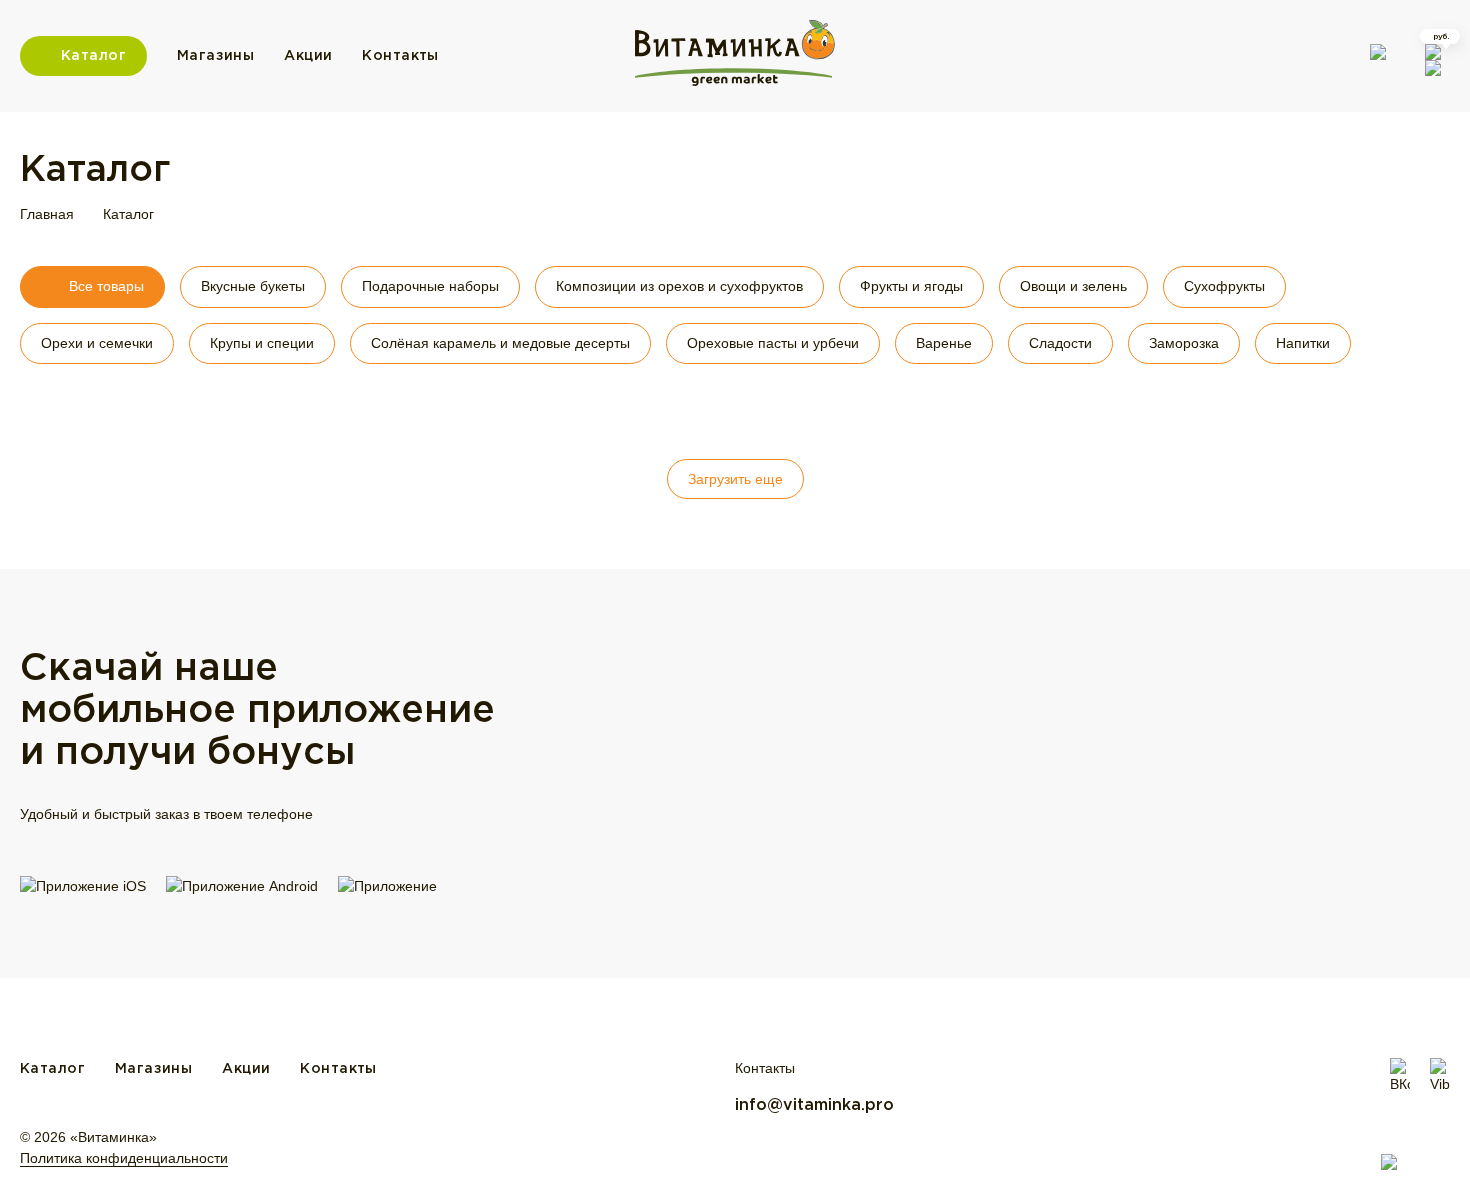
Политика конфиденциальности (124, 1158)
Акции (308, 56)
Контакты (400, 56)
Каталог (93, 56)
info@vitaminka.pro (814, 1105)
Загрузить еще (735, 479)
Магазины (215, 56)
